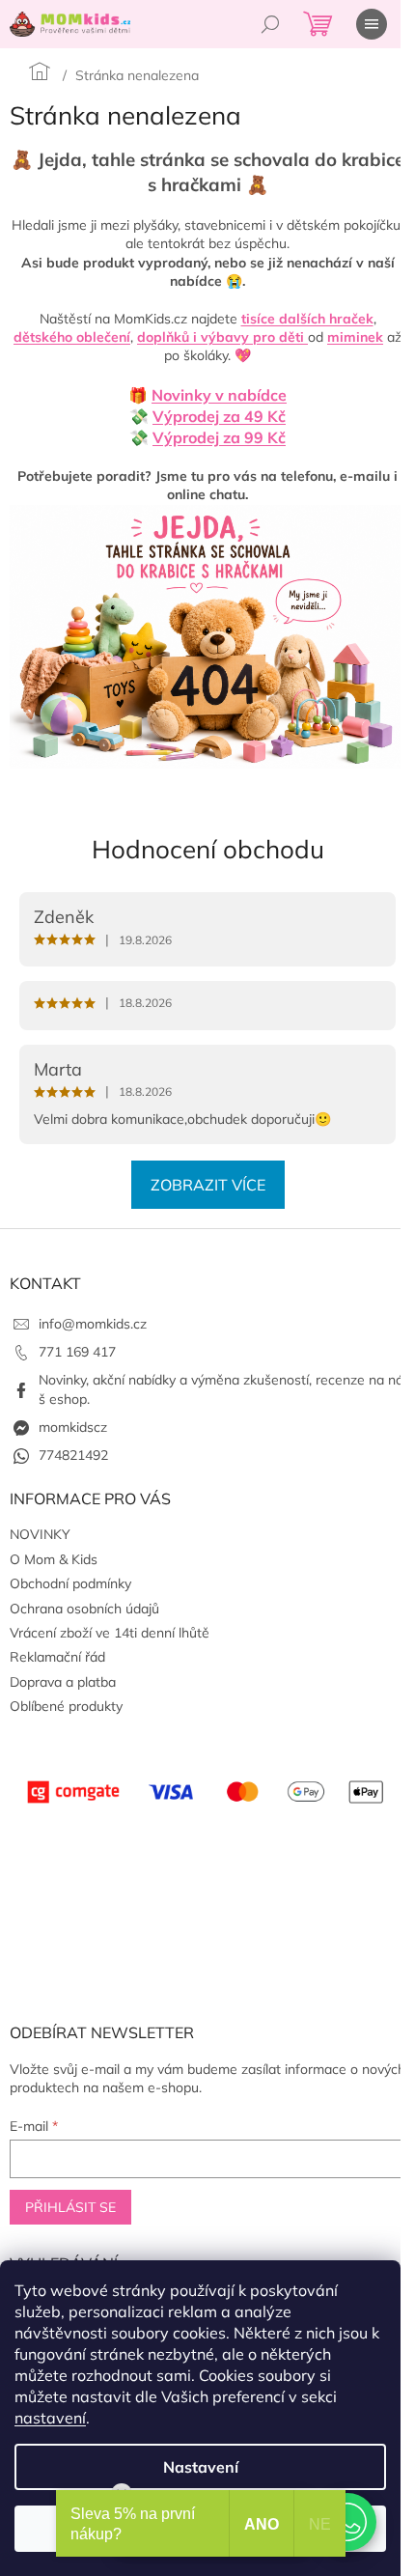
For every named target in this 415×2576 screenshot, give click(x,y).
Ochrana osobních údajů (84, 1609)
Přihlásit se (70, 2207)
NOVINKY (40, 1534)
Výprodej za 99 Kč (219, 437)
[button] (347, 2522)
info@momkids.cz (93, 1324)
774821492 (73, 1455)
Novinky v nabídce (219, 395)
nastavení (50, 2418)
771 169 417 (77, 1352)
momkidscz (73, 1427)
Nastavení (201, 2467)
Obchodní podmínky (70, 1583)
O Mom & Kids (54, 1559)
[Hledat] (270, 24)
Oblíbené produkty (66, 1706)
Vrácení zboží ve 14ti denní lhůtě (110, 1633)
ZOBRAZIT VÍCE (208, 1185)
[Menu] (372, 24)
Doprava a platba (63, 1682)
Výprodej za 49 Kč (219, 416)
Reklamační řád (57, 1657)
